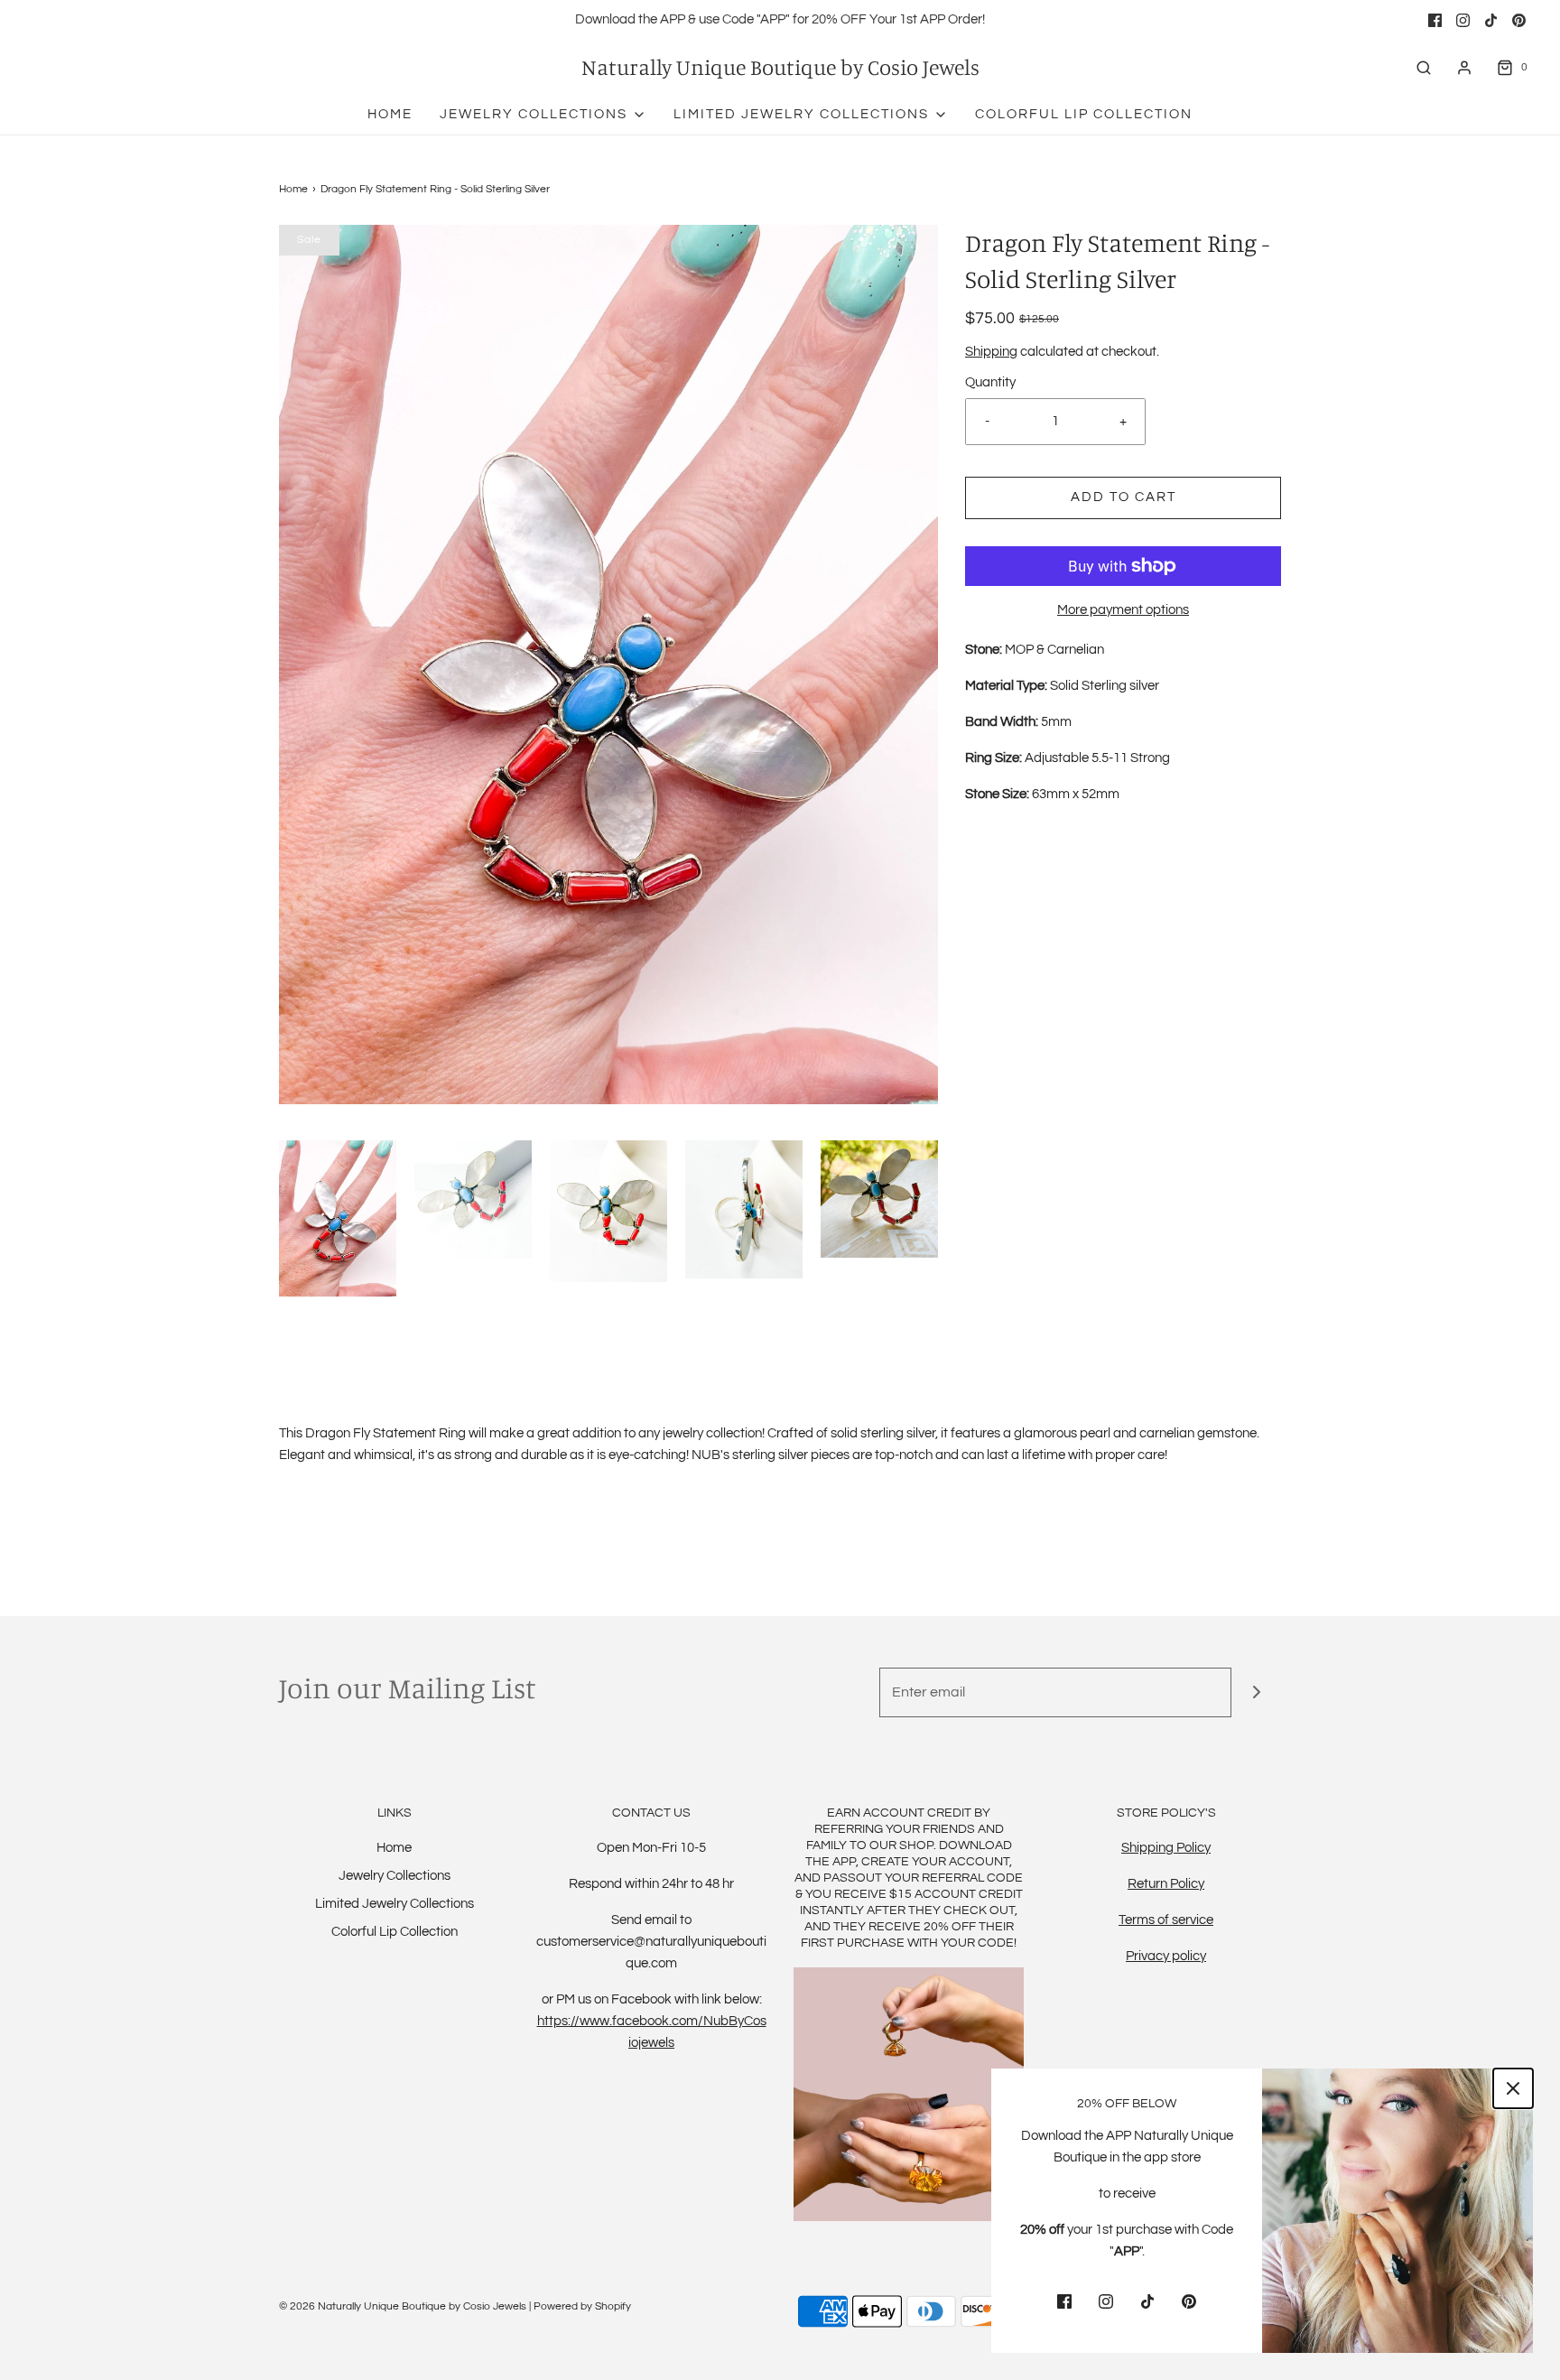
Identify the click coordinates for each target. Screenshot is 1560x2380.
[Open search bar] (1424, 67)
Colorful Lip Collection (1084, 114)
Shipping (991, 352)
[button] (338, 1218)
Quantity (990, 382)
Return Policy (1166, 1884)
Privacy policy (1166, 1956)
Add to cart (1124, 497)
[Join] (1256, 1692)
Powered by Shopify (582, 2306)
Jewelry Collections (395, 1876)
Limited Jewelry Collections (395, 1904)
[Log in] (1464, 68)
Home (390, 114)
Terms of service (1166, 1920)
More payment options (1123, 610)
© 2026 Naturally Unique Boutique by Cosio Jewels (403, 2306)
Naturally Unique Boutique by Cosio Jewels (780, 67)
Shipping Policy (1166, 1848)
